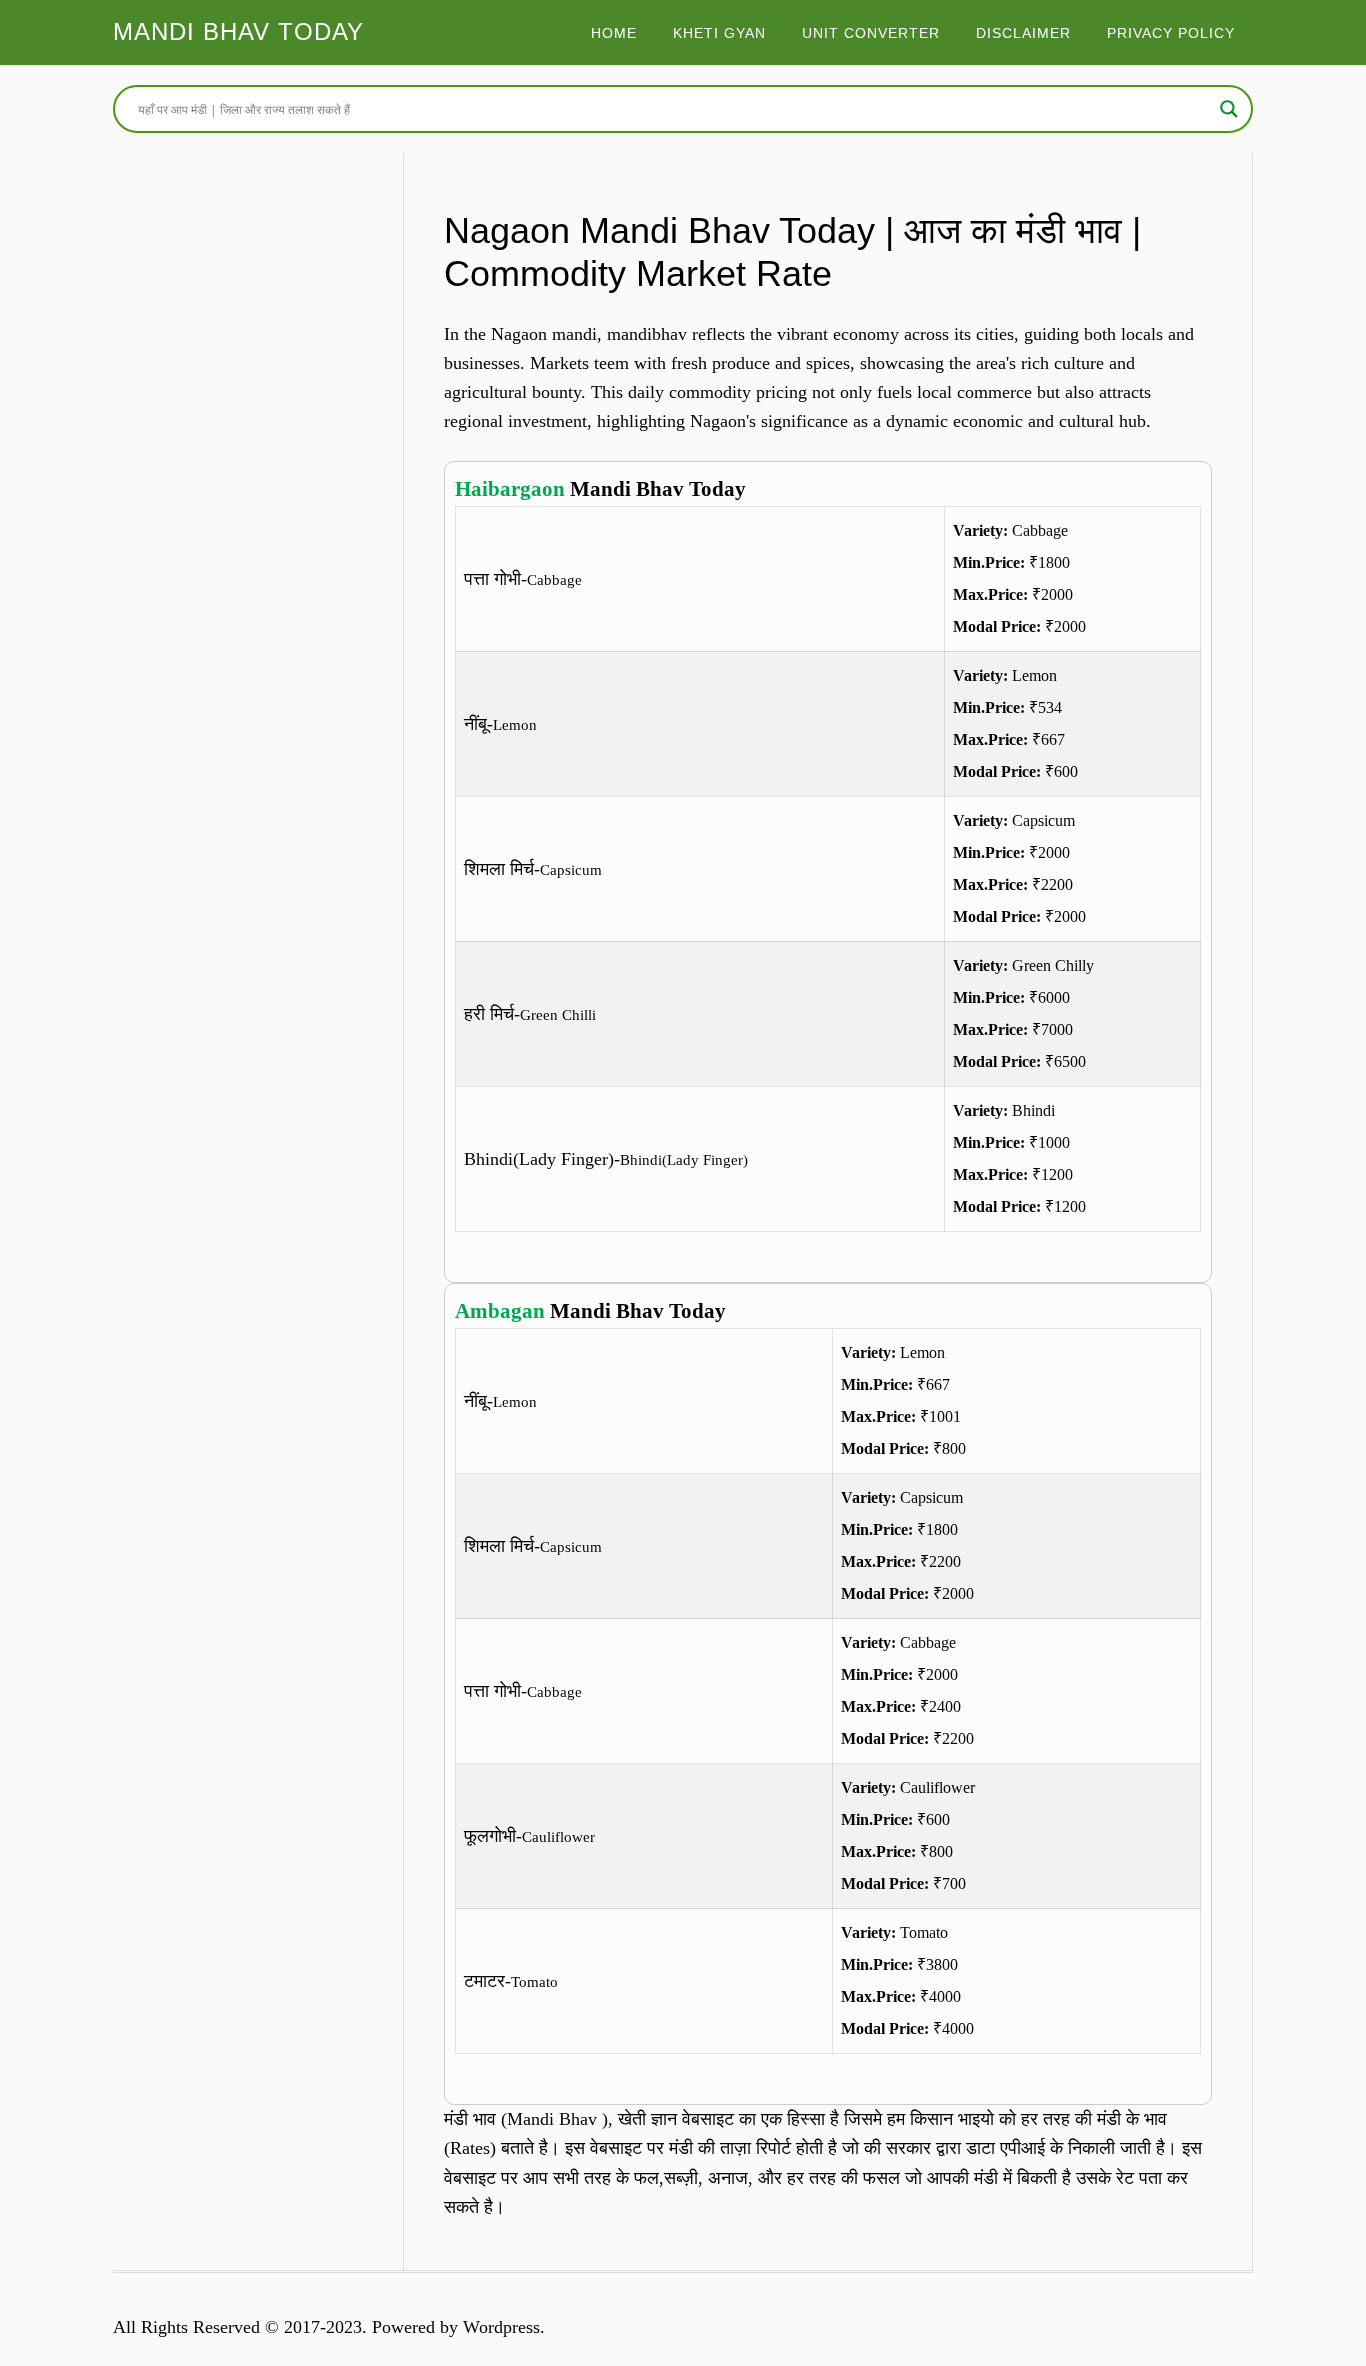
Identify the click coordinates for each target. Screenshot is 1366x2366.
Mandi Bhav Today (238, 31)
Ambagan (500, 1311)
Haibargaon (510, 489)
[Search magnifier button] (1229, 109)
